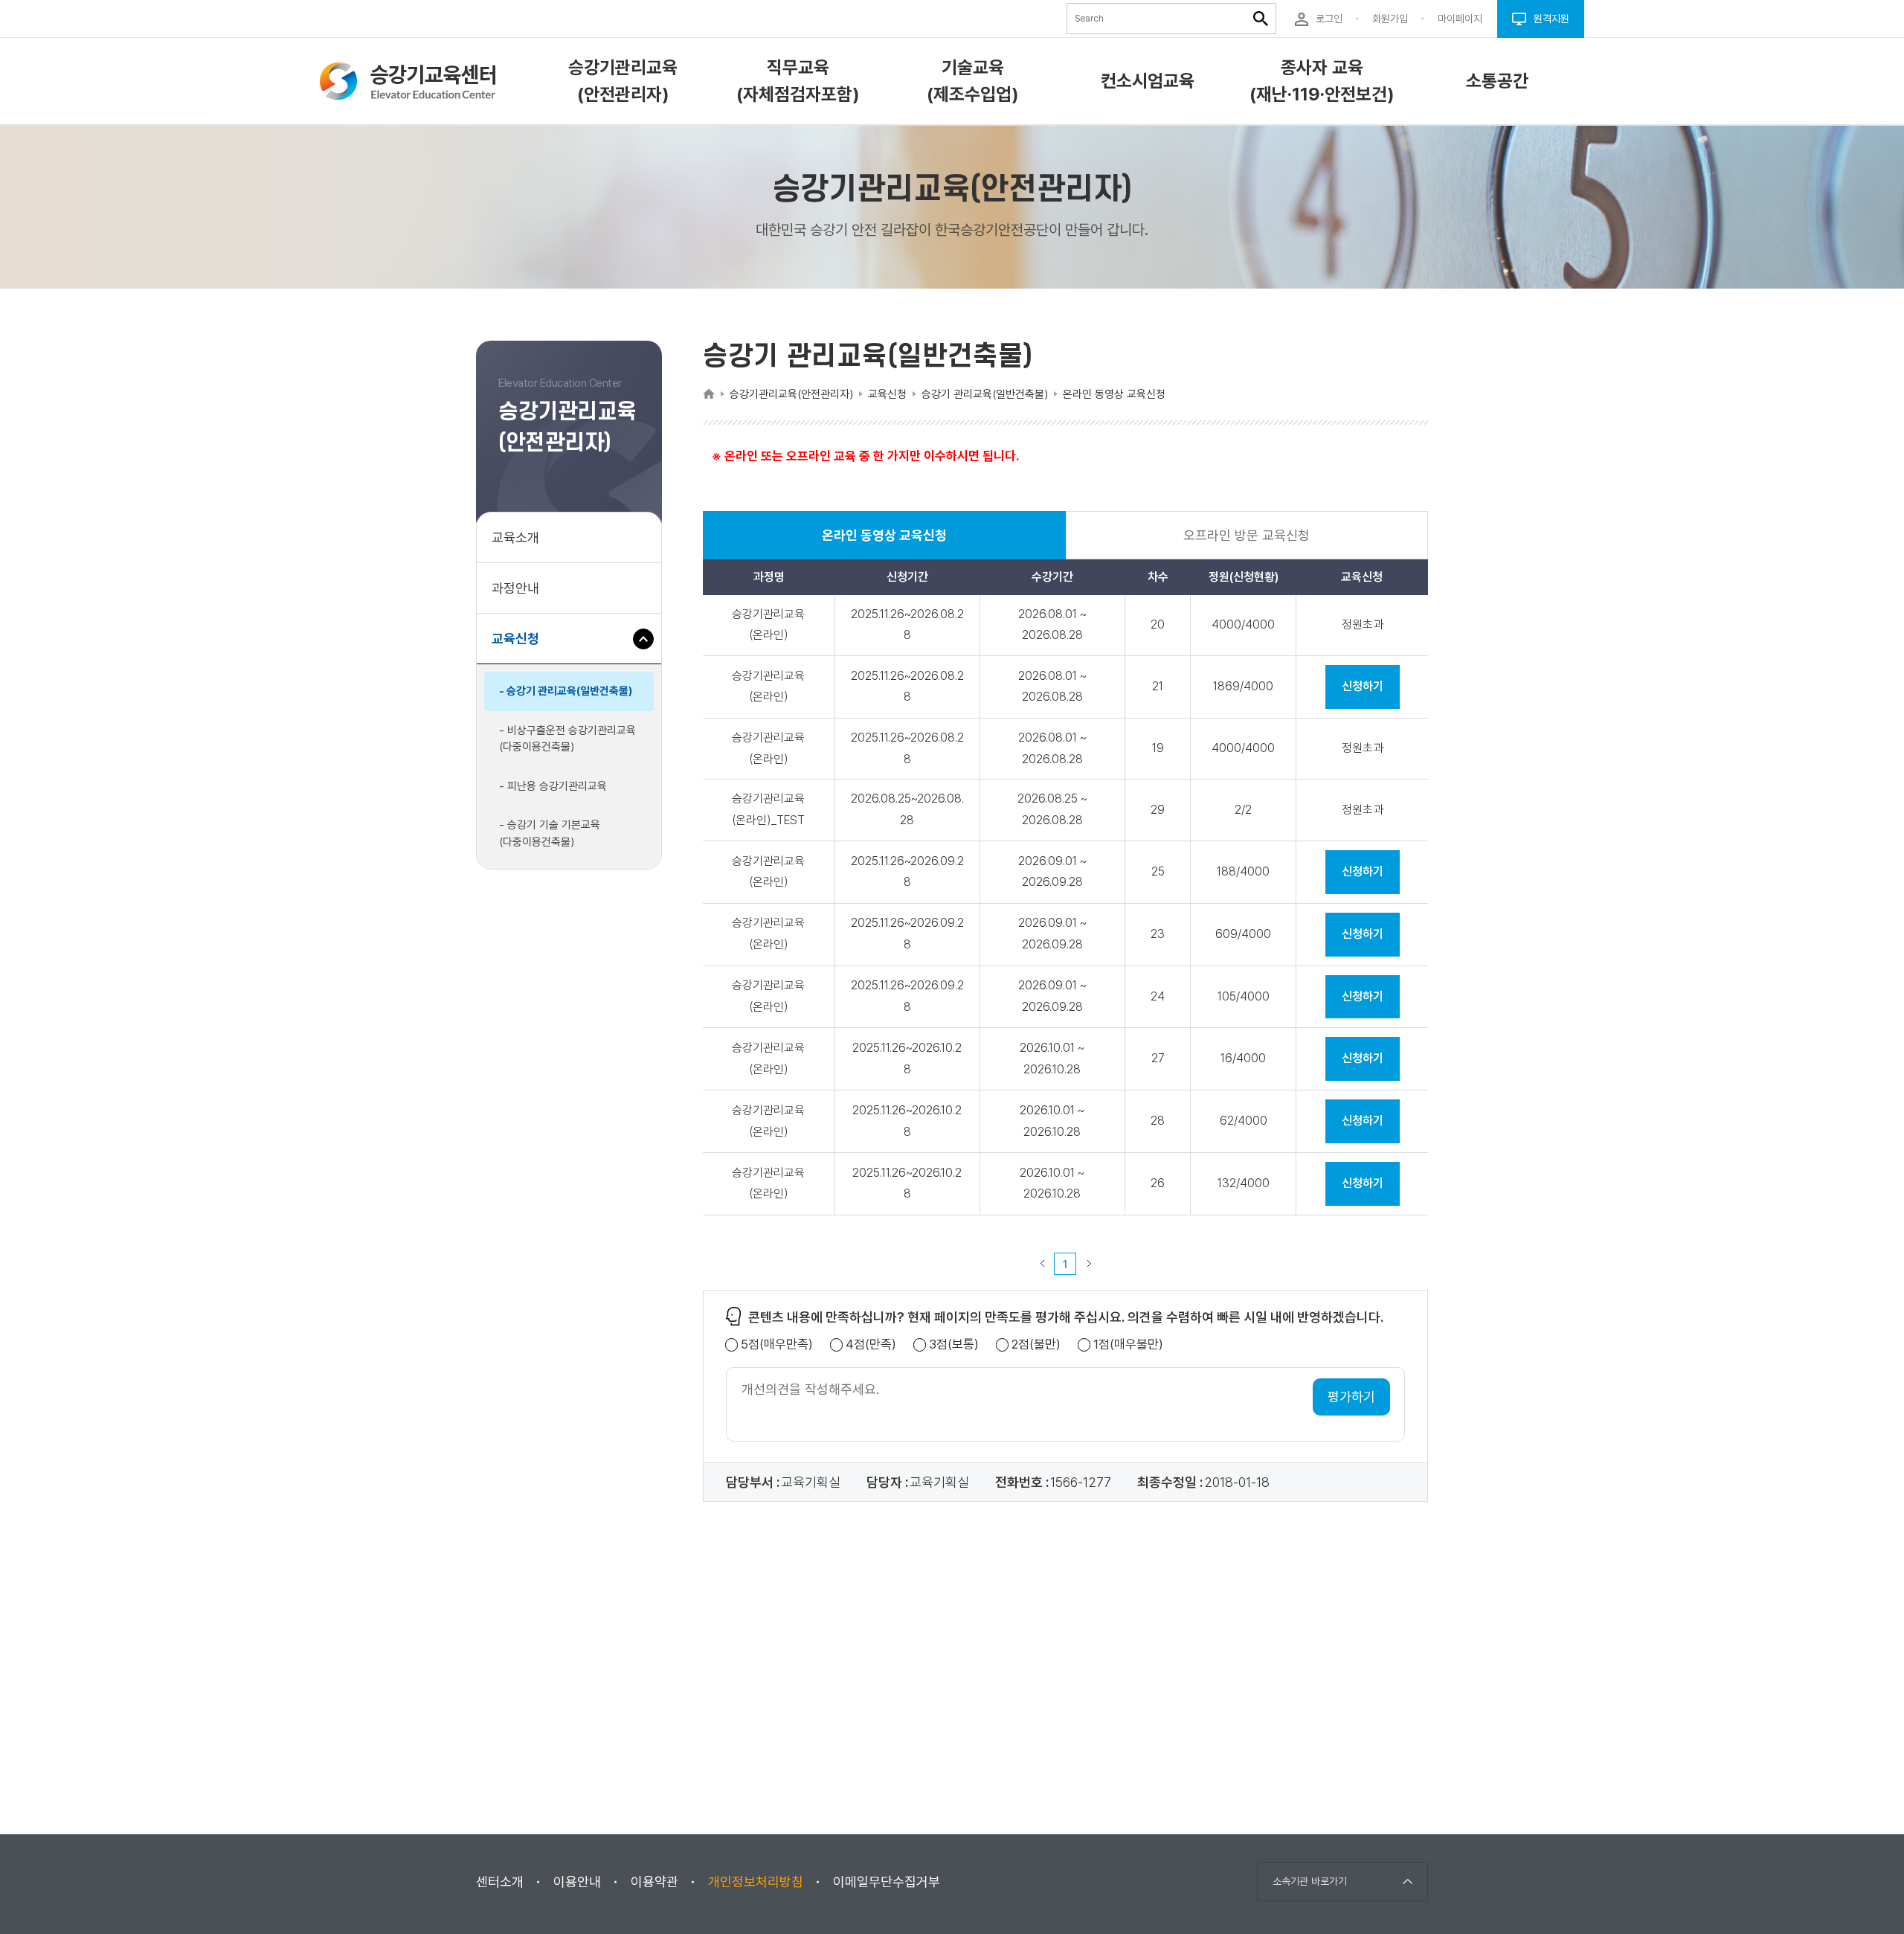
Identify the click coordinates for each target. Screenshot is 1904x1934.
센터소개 (500, 1882)
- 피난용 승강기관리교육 (553, 786)
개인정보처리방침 (756, 1882)
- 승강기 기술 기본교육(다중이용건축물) (550, 833)
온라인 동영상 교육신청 (884, 543)
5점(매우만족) (777, 1345)
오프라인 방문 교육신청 (1247, 535)
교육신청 (521, 647)
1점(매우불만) (1128, 1345)
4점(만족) (871, 1345)
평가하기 (1351, 1397)
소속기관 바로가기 (1310, 1881)
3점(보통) (954, 1345)
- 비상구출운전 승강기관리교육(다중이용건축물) (567, 739)
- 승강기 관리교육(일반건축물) (566, 691)
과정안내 (515, 588)
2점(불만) (1036, 1345)
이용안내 (577, 1882)
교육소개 (515, 537)
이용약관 (654, 1882)
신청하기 (1363, 686)
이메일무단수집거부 (887, 1882)
